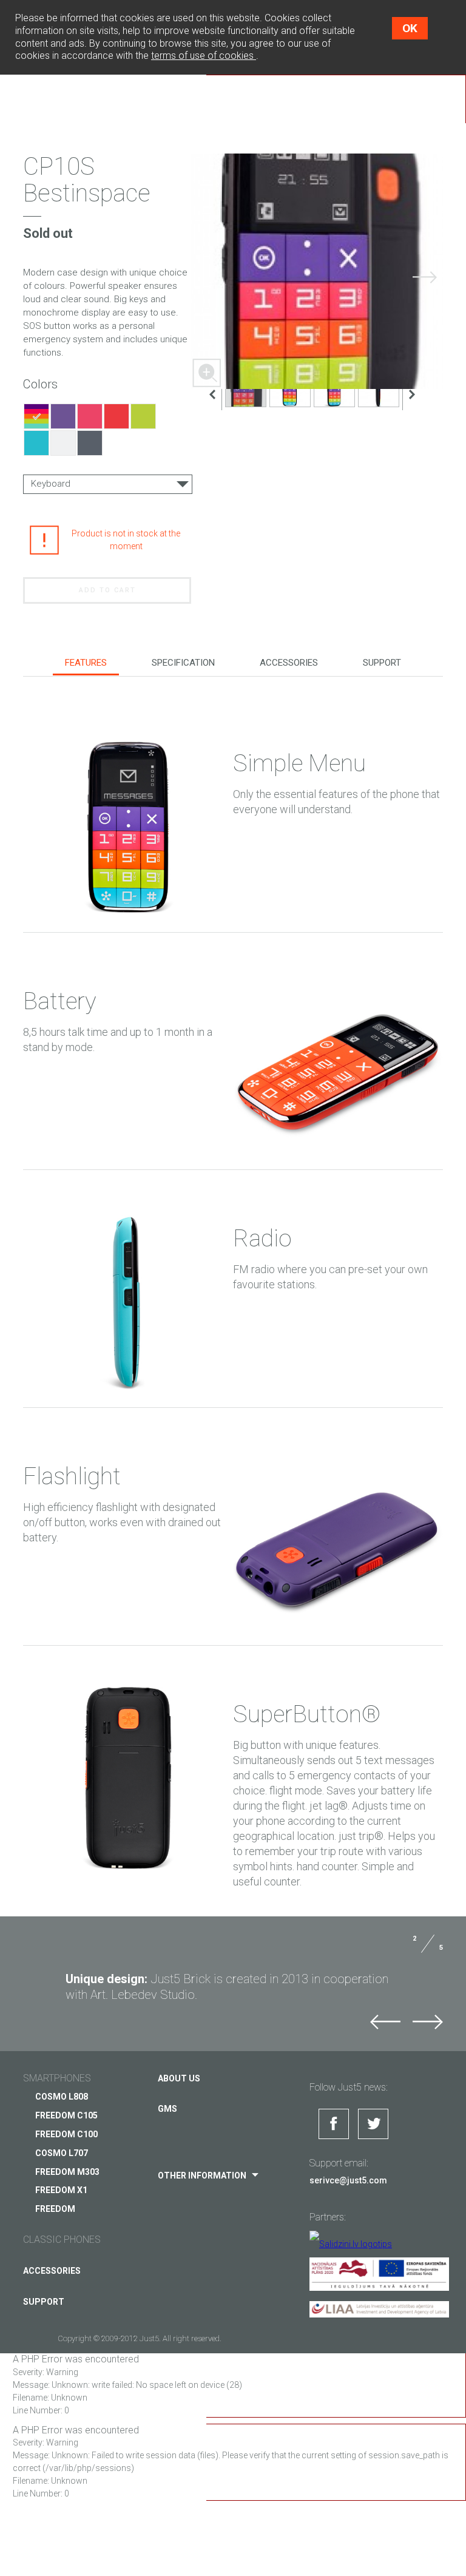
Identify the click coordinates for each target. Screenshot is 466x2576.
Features (86, 663)
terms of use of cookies (204, 56)
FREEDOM (55, 2209)
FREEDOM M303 (67, 2172)
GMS (167, 2109)
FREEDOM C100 (66, 2134)
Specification (183, 663)
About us (179, 2078)
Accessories (289, 663)
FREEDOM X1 (61, 2190)
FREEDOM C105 (66, 2115)
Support (382, 663)
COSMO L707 (62, 2153)
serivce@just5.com (348, 2180)
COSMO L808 (62, 2097)
